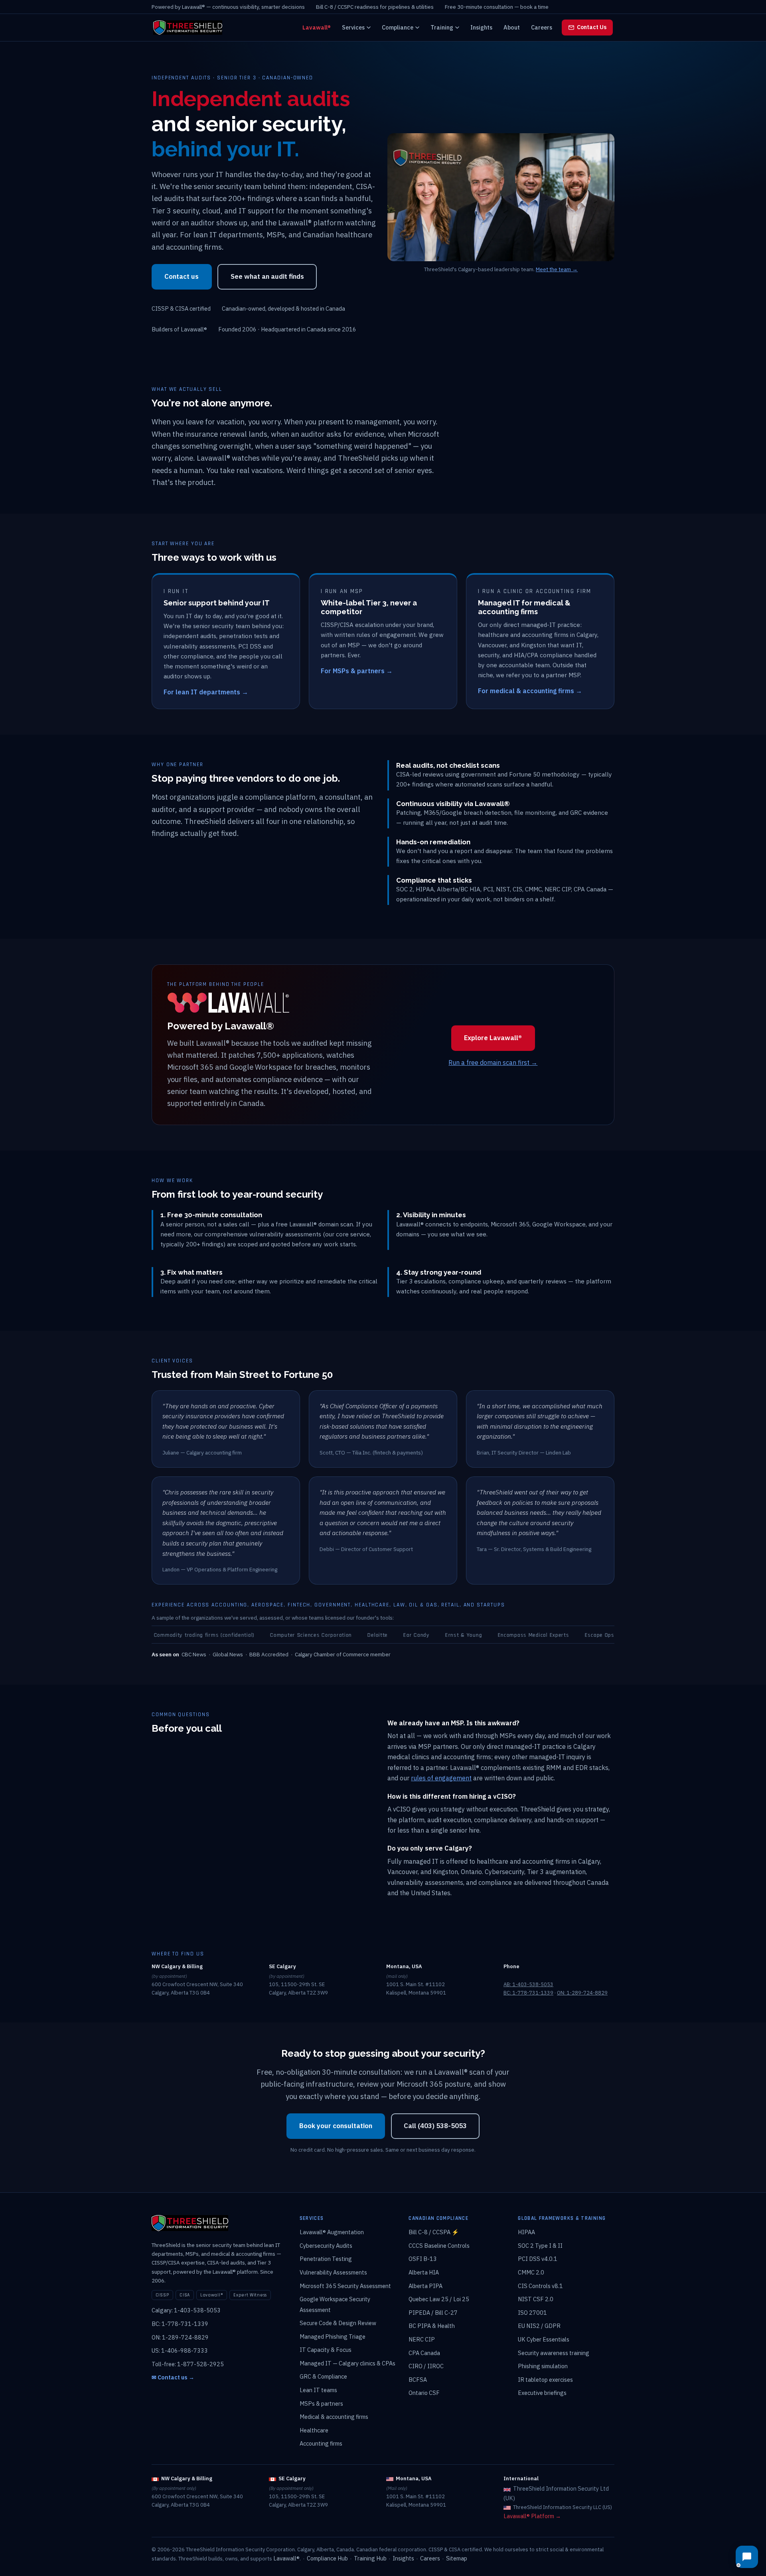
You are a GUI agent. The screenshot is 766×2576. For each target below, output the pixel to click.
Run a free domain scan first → (493, 1062)
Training (442, 27)
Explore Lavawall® (493, 1038)
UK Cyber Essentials (544, 2339)
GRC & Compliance (323, 2376)
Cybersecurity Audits (326, 2246)
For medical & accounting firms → (530, 691)
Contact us (182, 276)
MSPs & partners (321, 2404)
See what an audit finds (267, 276)
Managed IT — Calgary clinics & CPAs (347, 2363)
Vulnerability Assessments (333, 2272)
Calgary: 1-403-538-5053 (186, 2310)
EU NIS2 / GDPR (539, 2326)
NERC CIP (422, 2339)
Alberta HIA (424, 2272)
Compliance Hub (327, 2558)
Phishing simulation (543, 2366)
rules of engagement (441, 1778)
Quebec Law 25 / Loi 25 (439, 2299)
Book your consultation (336, 2126)
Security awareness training (554, 2353)
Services (353, 27)
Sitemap (457, 2558)
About (512, 27)
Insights (481, 27)
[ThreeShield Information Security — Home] (188, 28)
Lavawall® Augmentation (332, 2232)
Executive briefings (542, 2393)
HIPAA (526, 2232)
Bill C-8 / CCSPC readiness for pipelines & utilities (375, 7)
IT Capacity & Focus (326, 2350)
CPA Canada (424, 2353)
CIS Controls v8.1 (540, 2286)
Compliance (398, 27)
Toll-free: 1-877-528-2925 (188, 2364)
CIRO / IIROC (426, 2366)
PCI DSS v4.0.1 (538, 2259)
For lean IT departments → (206, 692)
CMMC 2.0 (531, 2272)
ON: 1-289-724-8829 (582, 1993)
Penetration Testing (326, 2259)
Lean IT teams (318, 2390)
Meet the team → (557, 269)
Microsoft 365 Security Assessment (345, 2286)
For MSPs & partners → (357, 671)
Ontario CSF (424, 2393)
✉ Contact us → (173, 2377)
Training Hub (370, 2558)
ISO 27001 (532, 2313)
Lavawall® (317, 27)
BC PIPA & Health (432, 2326)
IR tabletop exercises (545, 2380)
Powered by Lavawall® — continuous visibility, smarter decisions (228, 7)
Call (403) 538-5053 (435, 2126)
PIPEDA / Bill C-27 (433, 2313)
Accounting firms (321, 2443)
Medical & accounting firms (334, 2417)
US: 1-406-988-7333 (180, 2350)
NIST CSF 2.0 (536, 2299)
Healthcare (314, 2430)
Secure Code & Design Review (338, 2323)
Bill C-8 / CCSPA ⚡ (434, 2232)
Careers (542, 27)
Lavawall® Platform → (532, 2516)
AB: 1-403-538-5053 (528, 1984)
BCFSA (418, 2380)
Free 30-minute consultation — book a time (497, 7)
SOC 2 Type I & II (540, 2246)
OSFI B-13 (423, 2259)
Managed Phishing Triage (333, 2337)
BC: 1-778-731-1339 (528, 1993)
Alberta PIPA (425, 2286)
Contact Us (592, 27)
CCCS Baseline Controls (439, 2246)
